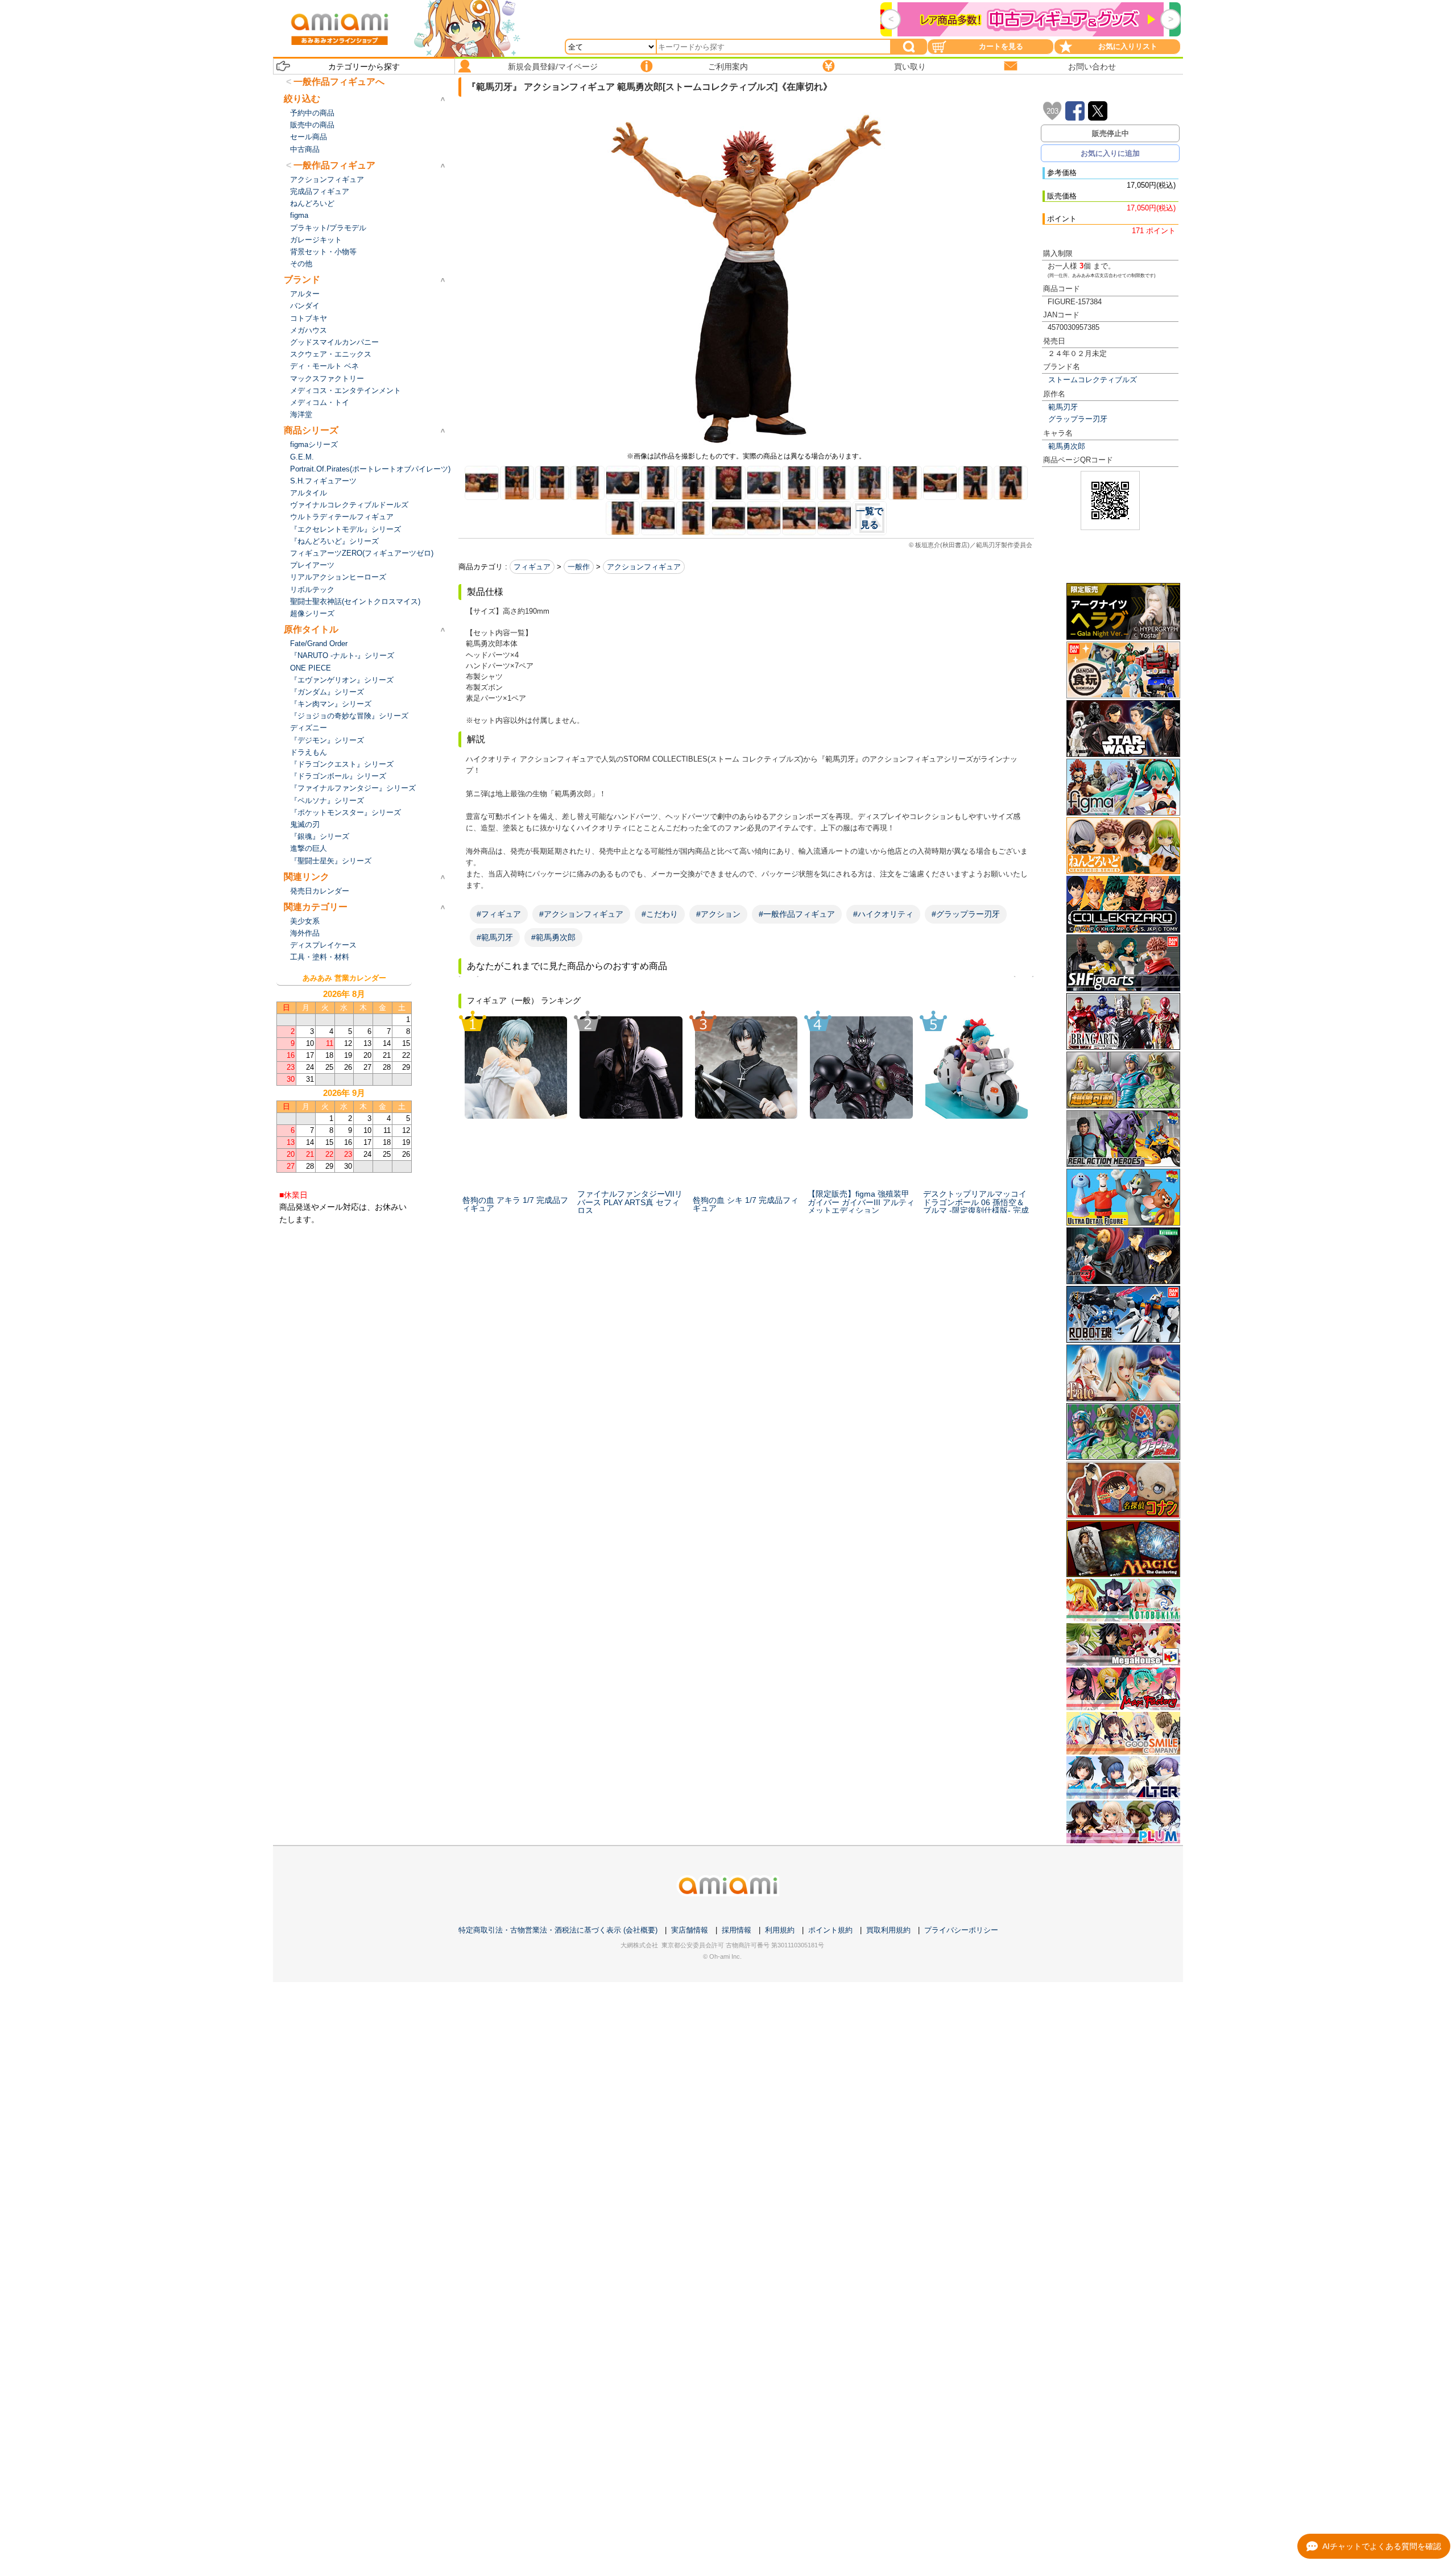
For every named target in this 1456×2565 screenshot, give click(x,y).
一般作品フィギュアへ (339, 82)
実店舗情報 (690, 1930)
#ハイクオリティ (883, 914)
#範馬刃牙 (495, 937)
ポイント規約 (830, 1930)
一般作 (579, 567)
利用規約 (780, 1930)
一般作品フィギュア (334, 165)
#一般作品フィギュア (797, 914)
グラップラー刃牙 (1078, 419)
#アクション (718, 914)
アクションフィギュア (644, 567)
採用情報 (737, 1930)
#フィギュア (499, 914)
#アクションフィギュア (581, 914)
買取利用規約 (888, 1930)
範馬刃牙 (1063, 407)
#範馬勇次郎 (553, 937)
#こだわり (660, 914)
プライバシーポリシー (961, 1930)
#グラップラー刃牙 (966, 914)
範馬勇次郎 (1067, 446)
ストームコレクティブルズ (1093, 380)
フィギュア (532, 567)
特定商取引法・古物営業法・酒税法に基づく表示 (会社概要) (558, 1930)
